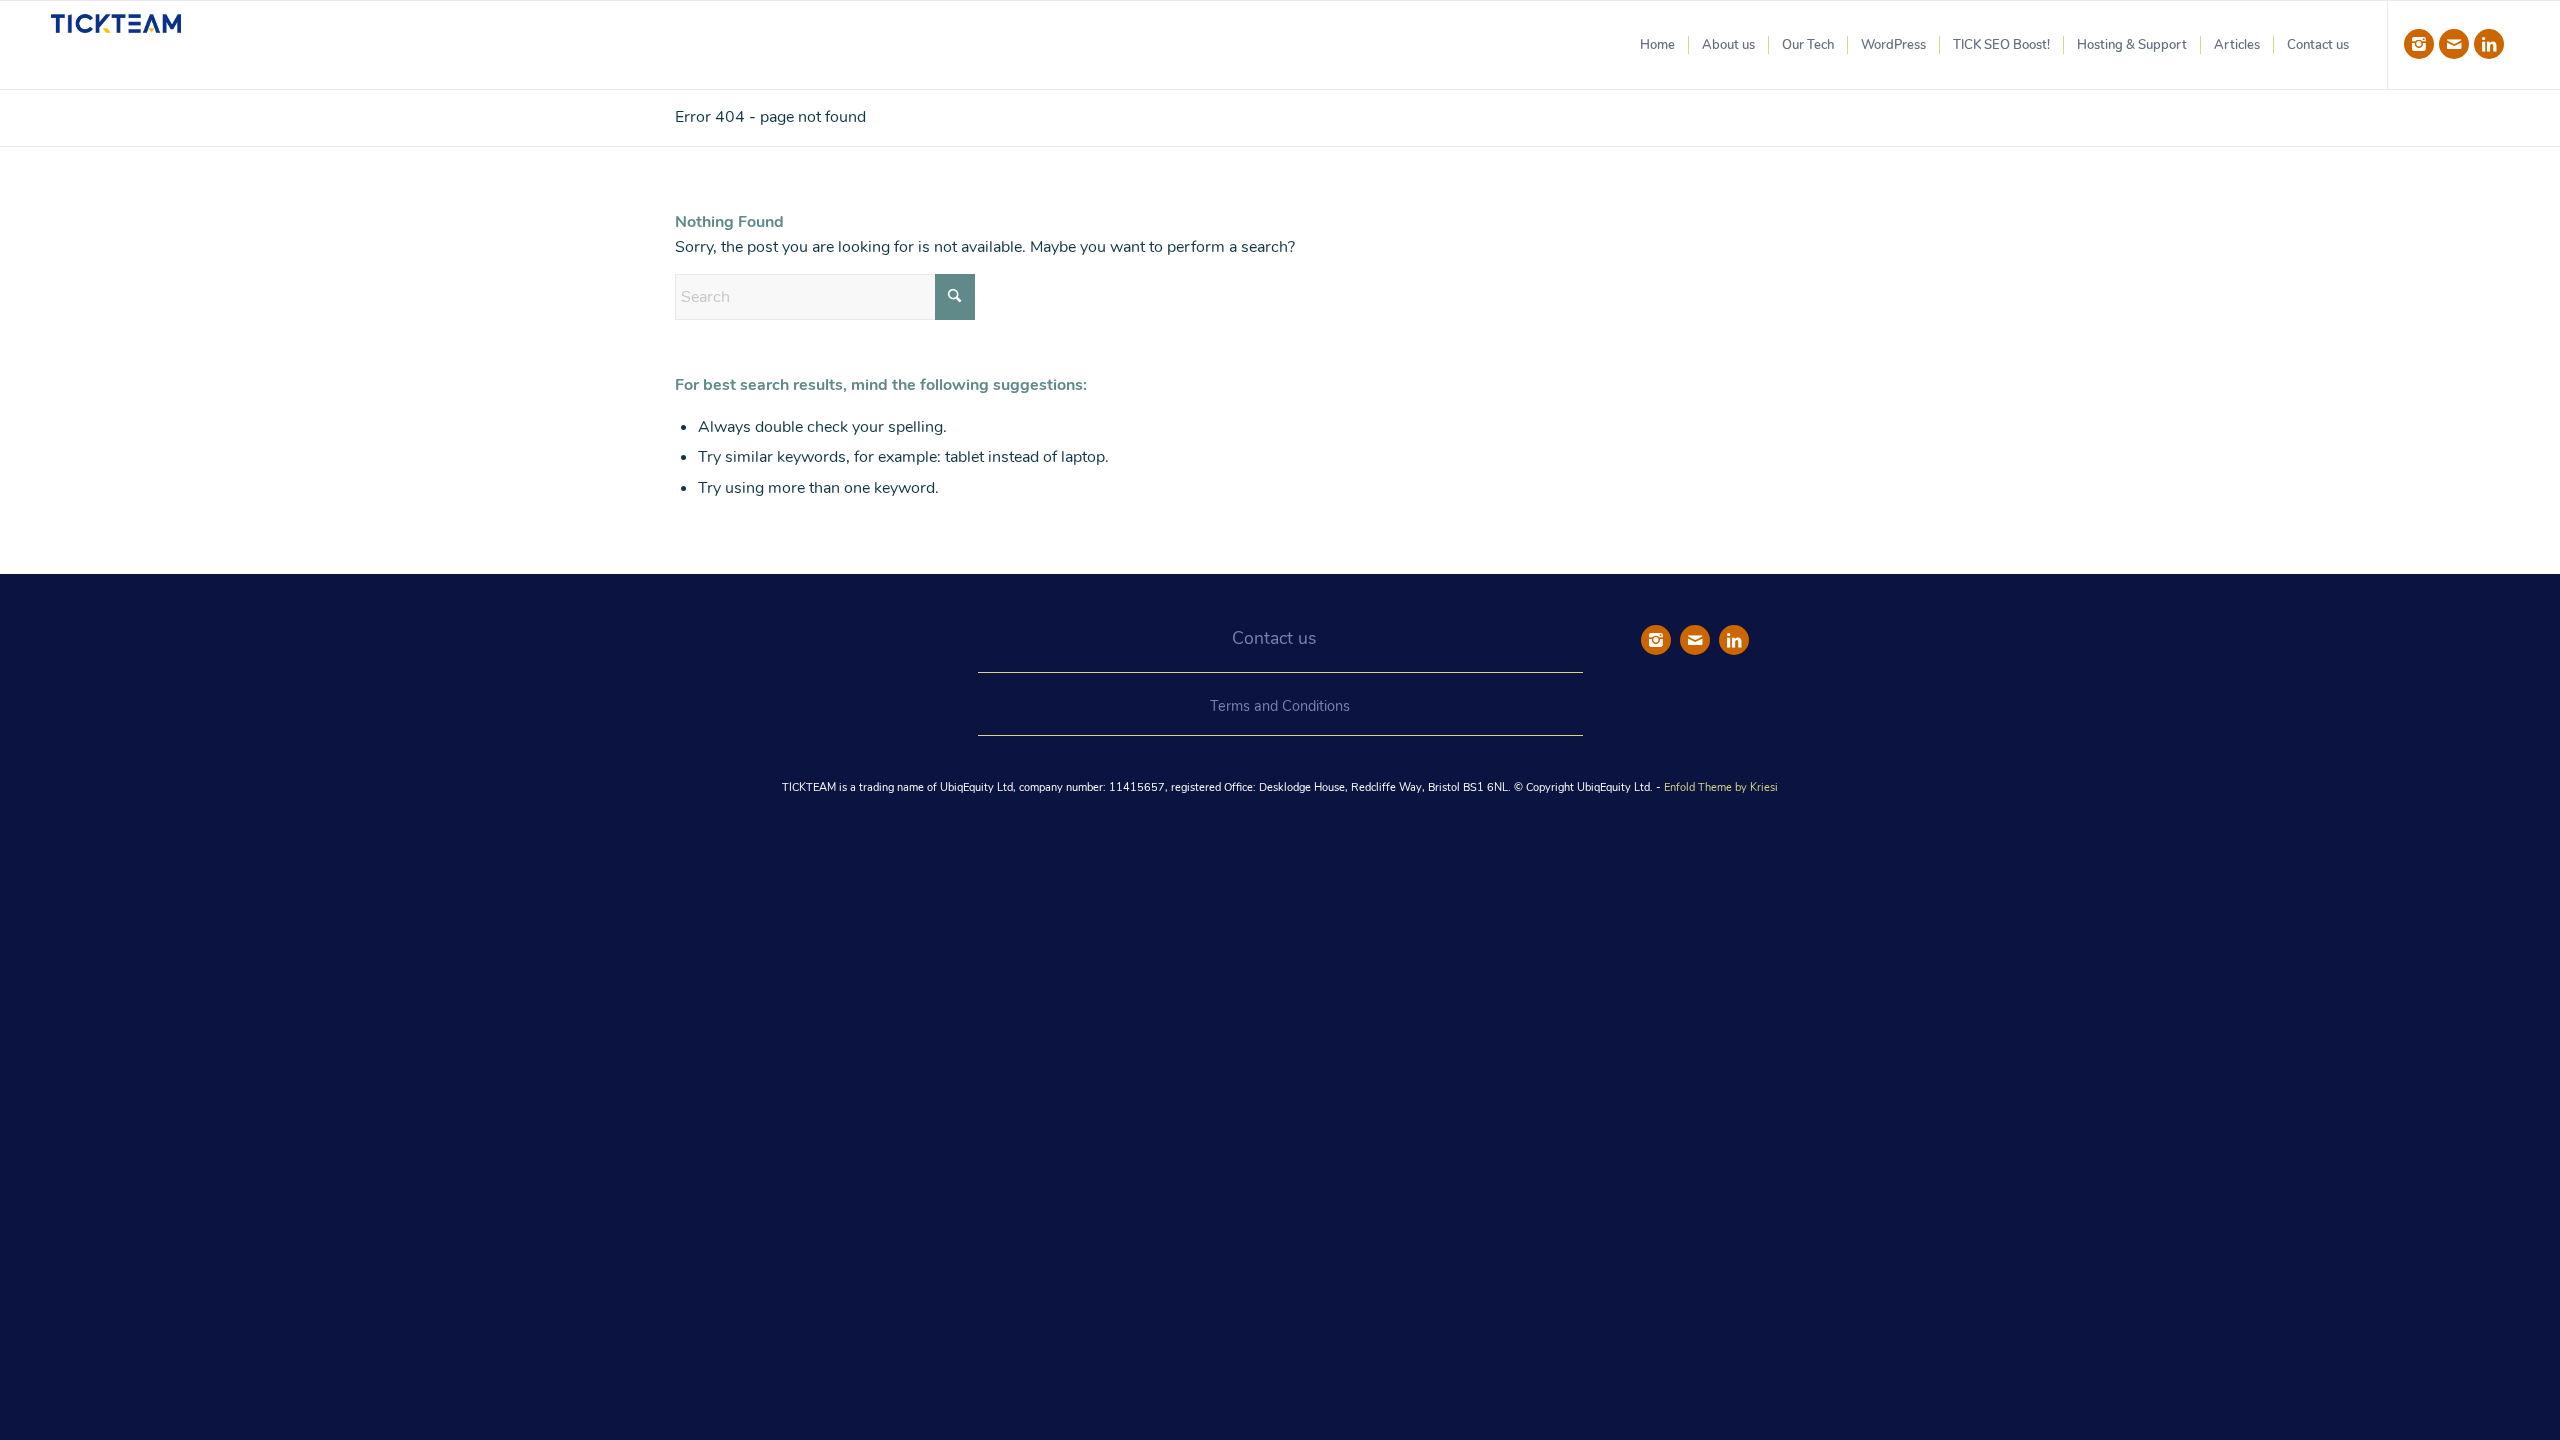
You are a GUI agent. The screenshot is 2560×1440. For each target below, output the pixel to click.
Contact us (1274, 638)
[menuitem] (1657, 45)
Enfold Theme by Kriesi (1721, 787)
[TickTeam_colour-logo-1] (116, 45)
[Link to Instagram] (2419, 44)
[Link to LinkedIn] (2489, 44)
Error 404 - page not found (770, 117)
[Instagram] (1656, 640)
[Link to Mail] (2454, 44)
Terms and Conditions (1280, 706)
